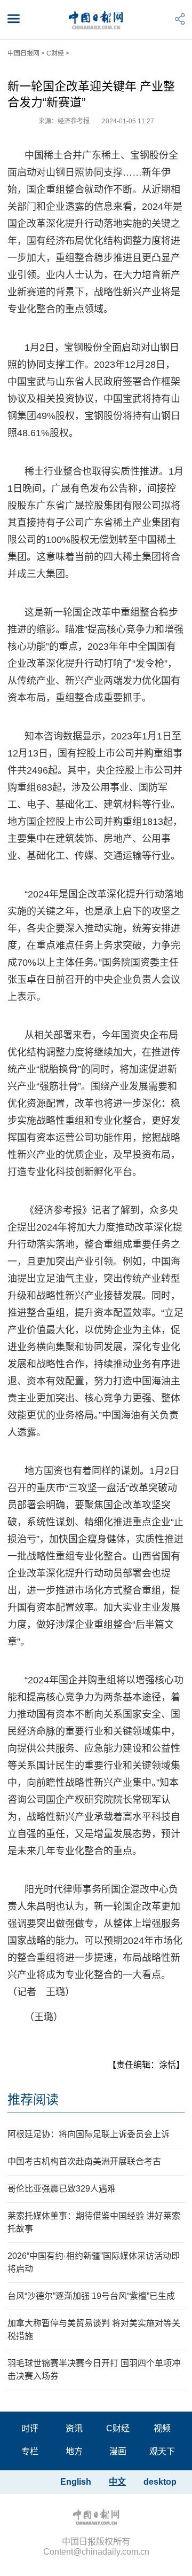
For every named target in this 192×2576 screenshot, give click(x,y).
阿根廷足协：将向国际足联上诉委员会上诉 (89, 2134)
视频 (162, 2428)
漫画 (118, 2451)
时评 (30, 2428)
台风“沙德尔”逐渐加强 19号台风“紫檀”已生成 (91, 2296)
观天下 (162, 2451)
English (76, 2482)
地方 (74, 2451)
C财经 (55, 53)
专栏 (30, 2451)
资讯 (74, 2428)
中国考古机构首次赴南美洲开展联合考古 (84, 2161)
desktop (160, 2482)
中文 (117, 2482)
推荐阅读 (33, 2100)
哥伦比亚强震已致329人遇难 (62, 2189)
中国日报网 (23, 53)
